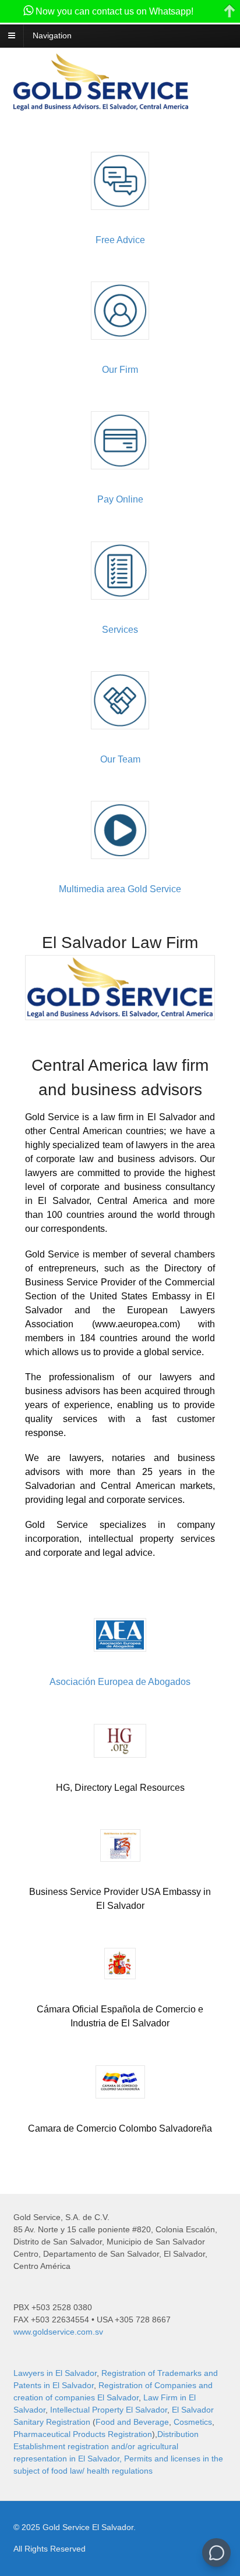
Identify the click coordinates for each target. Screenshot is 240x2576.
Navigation (52, 35)
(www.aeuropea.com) (136, 1324)
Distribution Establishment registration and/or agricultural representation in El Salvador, (106, 2446)
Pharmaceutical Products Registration (83, 2434)
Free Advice (120, 240)
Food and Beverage (132, 2422)
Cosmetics (193, 2422)
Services (120, 630)
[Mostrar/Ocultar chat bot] (216, 2552)
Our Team (120, 759)
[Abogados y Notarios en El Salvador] (101, 104)
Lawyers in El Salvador (55, 2373)
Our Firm (120, 370)
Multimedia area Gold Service (120, 889)
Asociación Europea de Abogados (120, 1682)
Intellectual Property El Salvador (109, 2410)
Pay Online (120, 499)
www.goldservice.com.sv (58, 2332)
